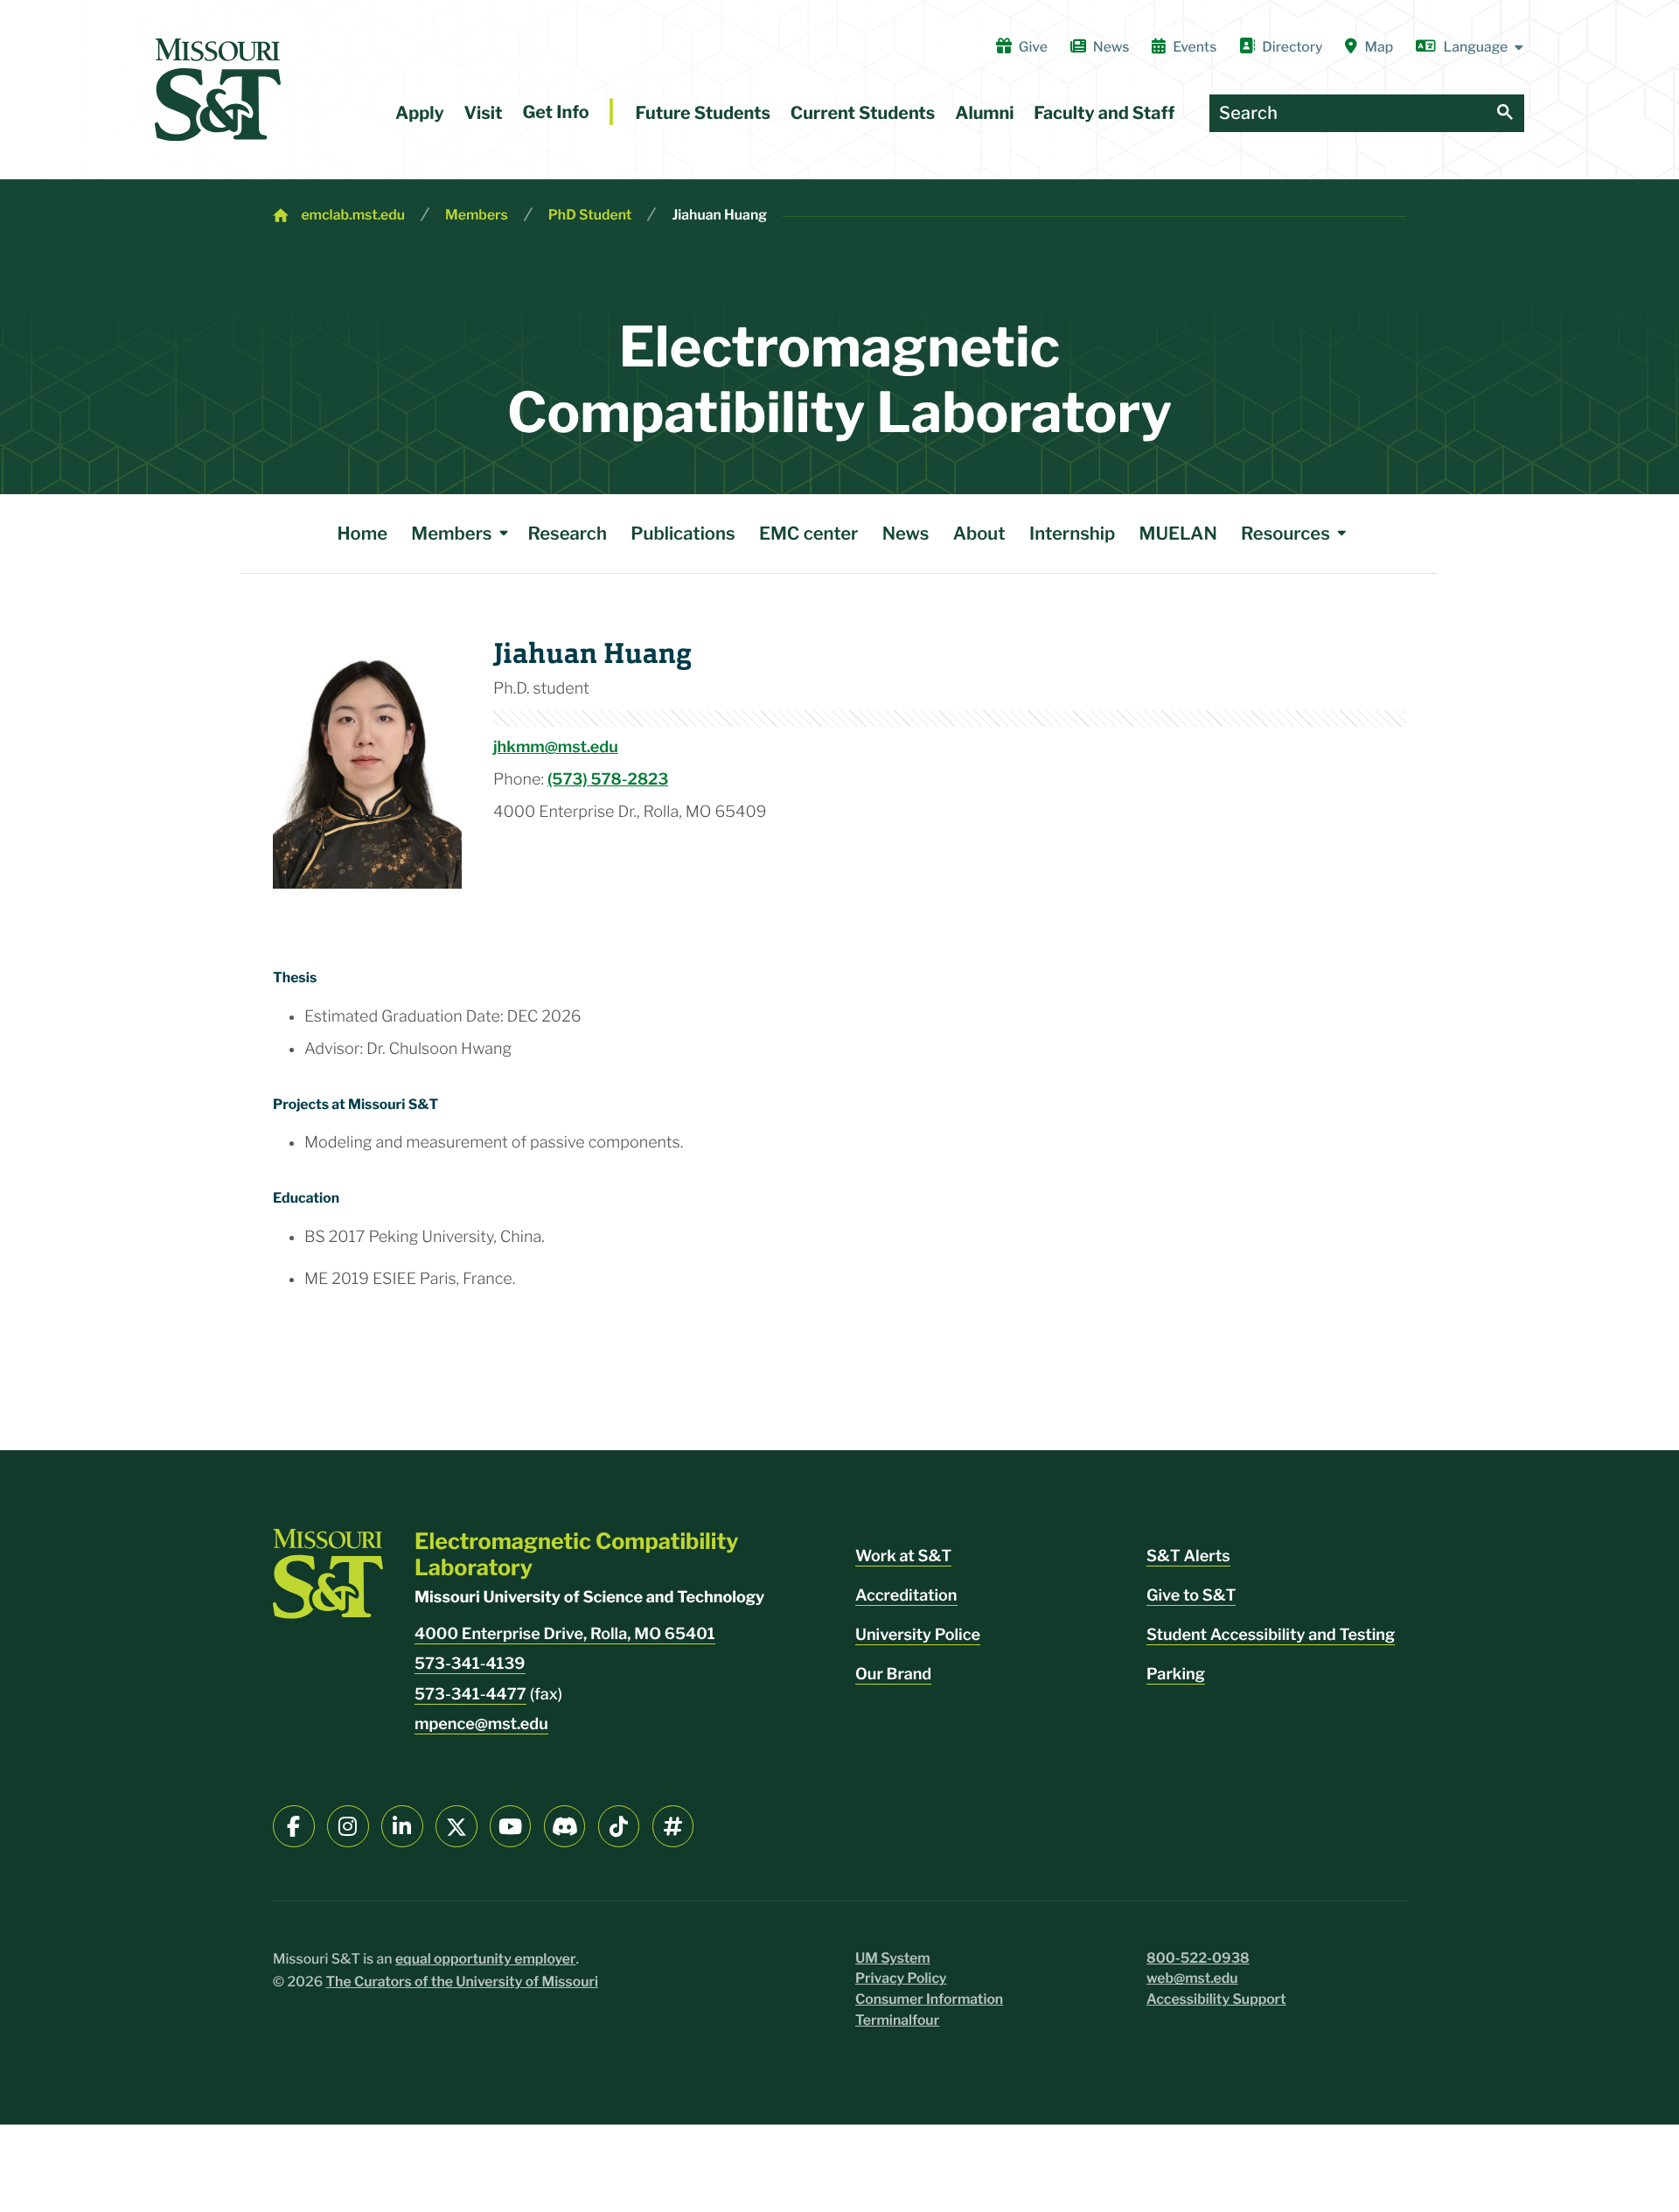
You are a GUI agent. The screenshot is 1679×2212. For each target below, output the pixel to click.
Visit (484, 113)
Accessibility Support (1216, 1999)
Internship (1072, 533)
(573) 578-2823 (608, 780)
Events (1195, 47)
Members (477, 215)
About (979, 533)
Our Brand (893, 1675)
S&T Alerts (1188, 1556)
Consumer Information (929, 1999)
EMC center (809, 533)
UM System (893, 1958)
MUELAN (1178, 533)
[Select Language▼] (1470, 47)
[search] (1505, 113)
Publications (683, 533)
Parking (1176, 1675)
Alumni (984, 113)
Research (568, 533)
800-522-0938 (1198, 1958)
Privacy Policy (901, 1978)
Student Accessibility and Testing (1271, 1635)
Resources (1285, 533)
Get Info (555, 112)
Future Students (703, 113)
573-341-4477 (470, 1695)
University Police (918, 1635)
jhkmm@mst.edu (556, 747)
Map (1379, 47)
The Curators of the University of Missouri (463, 1982)
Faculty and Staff (1104, 113)
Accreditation (906, 1596)
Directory (1292, 47)
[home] (218, 90)
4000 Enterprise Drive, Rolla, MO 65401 (565, 1634)
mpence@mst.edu (481, 1724)
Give (1033, 47)
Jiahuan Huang (719, 215)
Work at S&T (903, 1556)
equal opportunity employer (486, 1959)
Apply (420, 113)
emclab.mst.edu (353, 215)
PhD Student (590, 215)
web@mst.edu (1192, 1978)
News (1111, 47)
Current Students (863, 113)
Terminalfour (897, 2020)
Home (362, 533)
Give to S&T (1191, 1596)
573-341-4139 (470, 1664)
